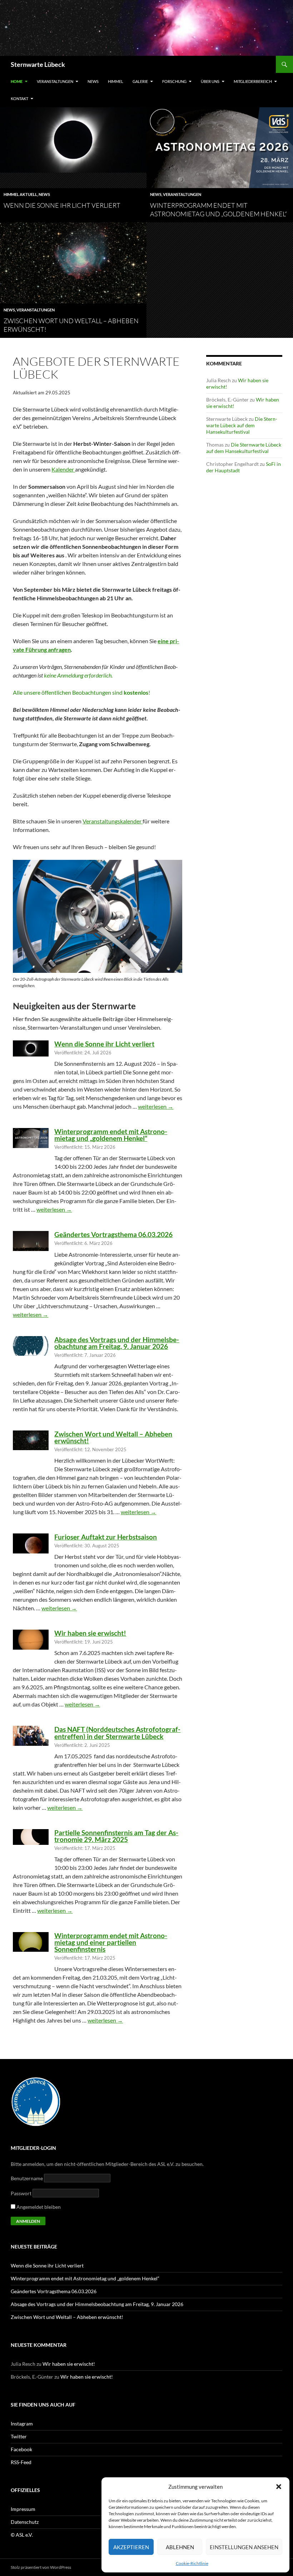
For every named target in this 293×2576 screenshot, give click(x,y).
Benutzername (27, 2178)
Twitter (19, 2436)
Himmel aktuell (20, 194)
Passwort (21, 2193)
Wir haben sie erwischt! (90, 1633)
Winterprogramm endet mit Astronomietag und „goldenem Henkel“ (111, 1135)
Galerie (140, 81)
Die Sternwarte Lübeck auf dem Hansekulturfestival (242, 425)
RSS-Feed (21, 2462)
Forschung (174, 81)
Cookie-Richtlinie (192, 2563)
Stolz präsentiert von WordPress (41, 2567)
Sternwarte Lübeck (38, 64)
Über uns (210, 81)
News (93, 81)
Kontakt (19, 98)
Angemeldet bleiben (38, 2207)
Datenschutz (25, 2522)
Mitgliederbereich (253, 81)
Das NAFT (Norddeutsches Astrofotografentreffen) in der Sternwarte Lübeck (117, 1733)
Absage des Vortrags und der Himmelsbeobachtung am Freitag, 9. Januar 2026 (117, 1343)
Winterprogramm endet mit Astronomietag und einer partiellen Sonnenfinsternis (111, 1942)
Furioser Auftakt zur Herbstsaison (106, 1537)
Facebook (21, 2449)
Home (17, 81)
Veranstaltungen (55, 81)
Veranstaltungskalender (113, 821)
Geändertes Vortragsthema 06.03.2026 (113, 1234)
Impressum (23, 2509)
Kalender (63, 469)
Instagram (22, 2424)
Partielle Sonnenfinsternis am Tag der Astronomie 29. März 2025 (116, 1836)
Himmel (116, 81)
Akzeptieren (131, 2547)
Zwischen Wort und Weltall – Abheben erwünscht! (113, 1437)
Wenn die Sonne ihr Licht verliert (62, 205)
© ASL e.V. (22, 2535)
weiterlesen (156, 1106)
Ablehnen (180, 2547)
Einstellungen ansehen (244, 2547)
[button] (279, 2487)
